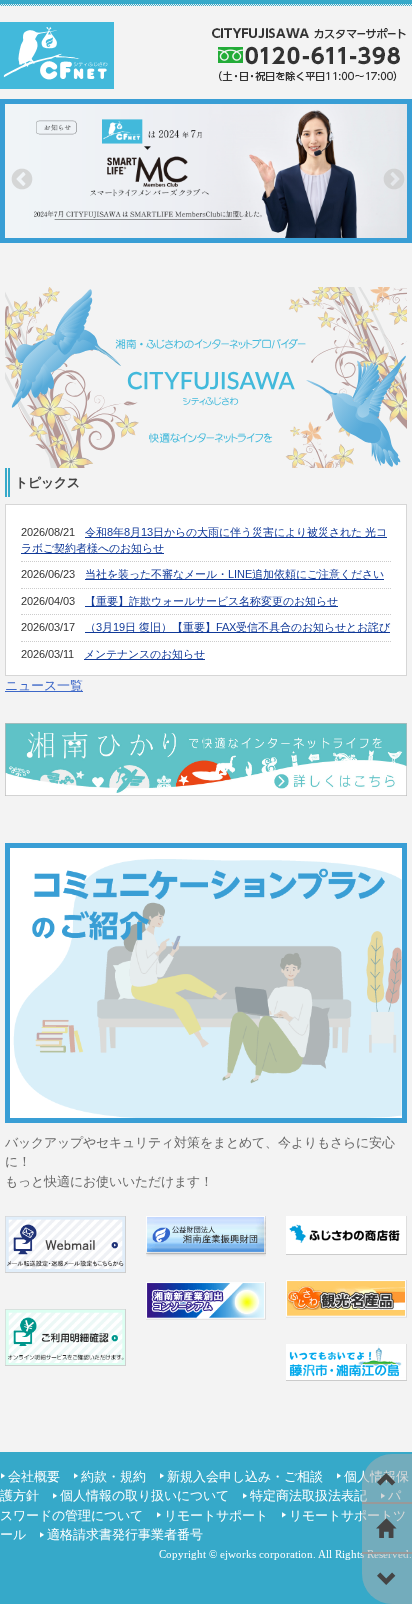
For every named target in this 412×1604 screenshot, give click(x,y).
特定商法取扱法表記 (308, 1495)
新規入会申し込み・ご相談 (245, 1476)
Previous (20, 178)
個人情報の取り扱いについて (144, 1495)
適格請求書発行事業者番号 (125, 1534)
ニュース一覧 (44, 685)
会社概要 (34, 1476)
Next (392, 178)
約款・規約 (113, 1476)
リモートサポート (216, 1515)
